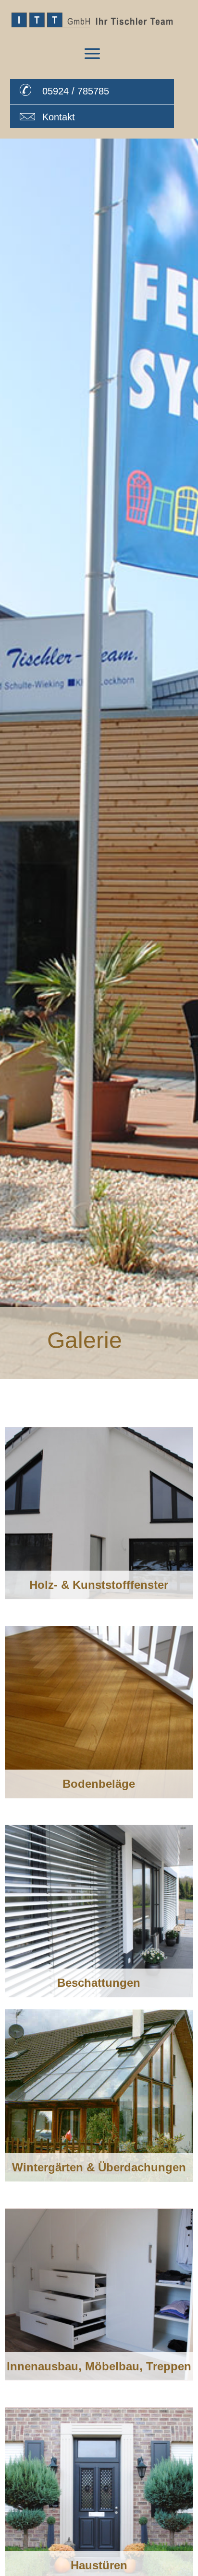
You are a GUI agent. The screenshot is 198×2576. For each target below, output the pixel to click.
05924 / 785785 (76, 91)
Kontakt (59, 117)
